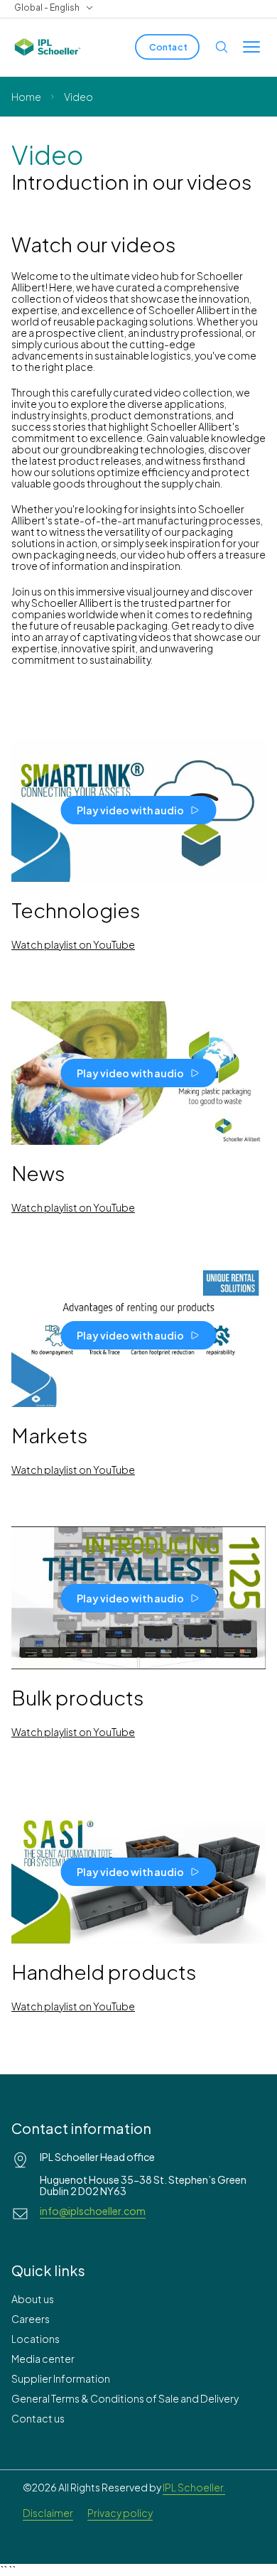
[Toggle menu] (251, 47)
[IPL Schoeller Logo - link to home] (48, 47)
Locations (36, 2339)
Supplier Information (61, 2378)
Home (26, 97)
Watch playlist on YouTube (73, 944)
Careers (31, 2319)
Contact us (38, 2418)
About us (33, 2299)
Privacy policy (120, 2513)
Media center (43, 2359)
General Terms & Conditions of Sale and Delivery (125, 2398)
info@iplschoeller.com (93, 2211)
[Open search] (222, 47)
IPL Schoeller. (194, 2487)
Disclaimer (48, 2513)
